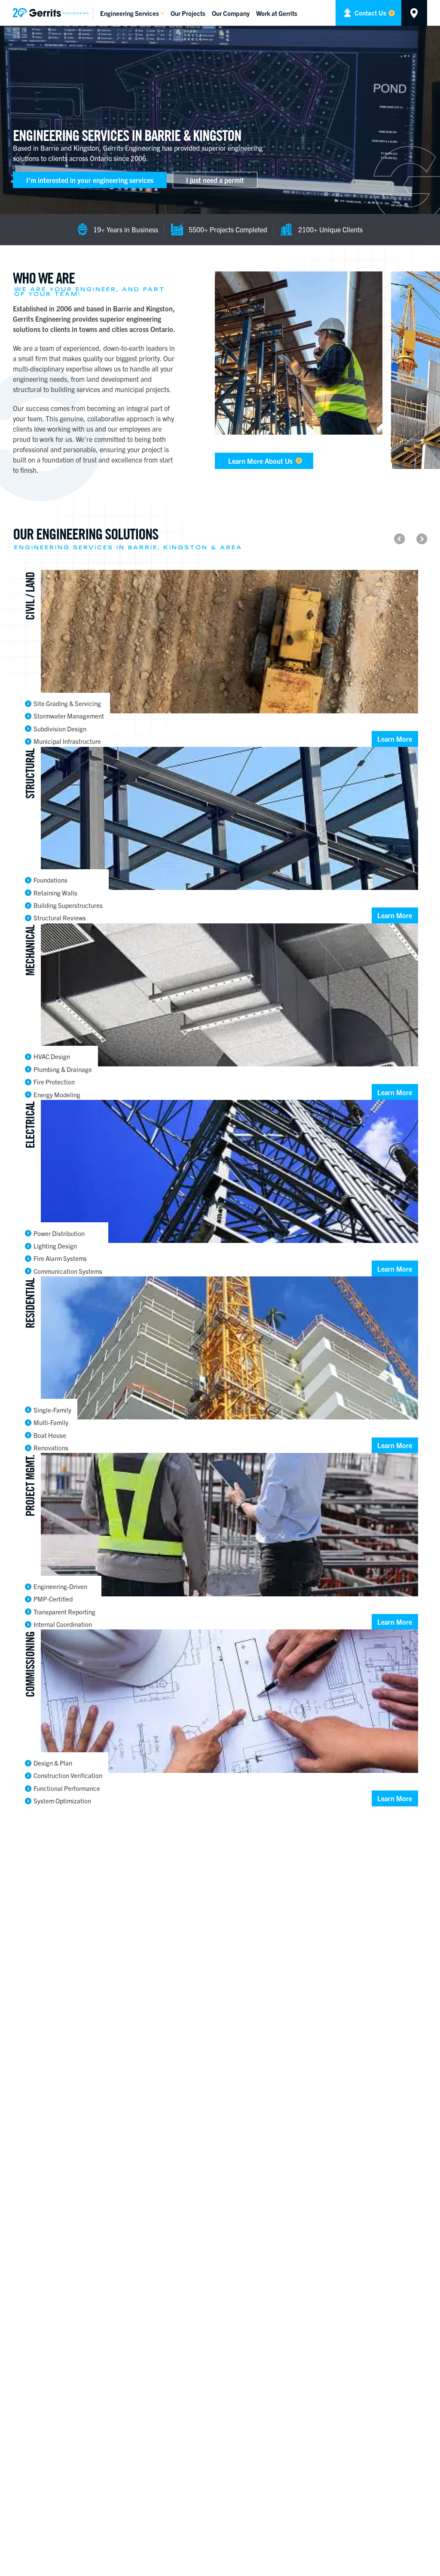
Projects (188, 13)
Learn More (395, 739)
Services (130, 13)
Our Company (231, 13)
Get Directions (414, 13)
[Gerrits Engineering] (53, 13)
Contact (370, 13)
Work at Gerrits (277, 13)
